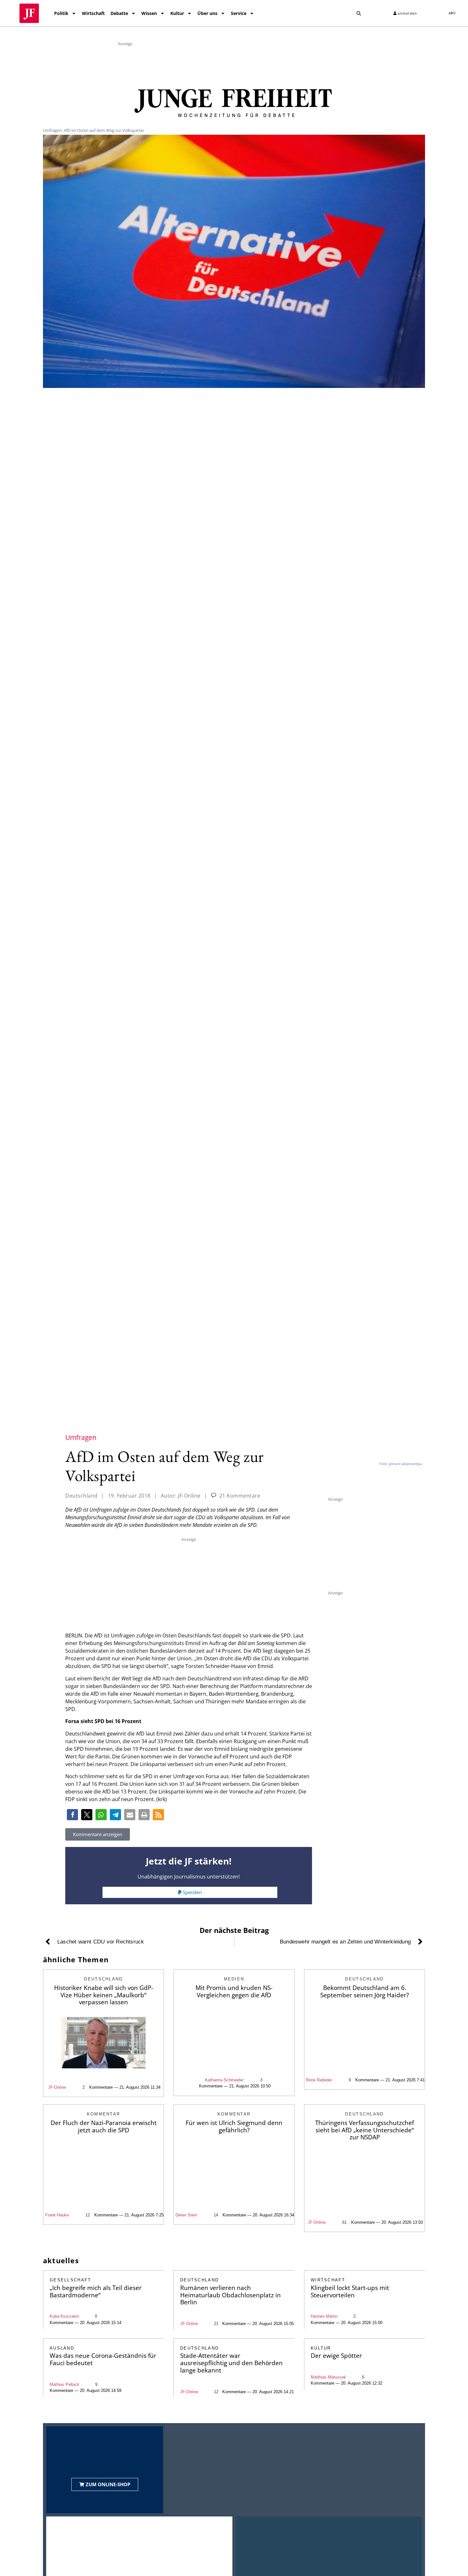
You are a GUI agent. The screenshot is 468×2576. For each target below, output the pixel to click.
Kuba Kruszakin (64, 2316)
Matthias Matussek (328, 2377)
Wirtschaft (93, 13)
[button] (359, 13)
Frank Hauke (57, 2215)
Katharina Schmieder (224, 2080)
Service (239, 13)
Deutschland (82, 1496)
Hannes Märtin (324, 2316)
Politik (61, 13)
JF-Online (57, 2087)
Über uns (207, 13)
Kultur (177, 13)
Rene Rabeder (319, 2080)
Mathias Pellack (64, 2384)
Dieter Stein (186, 2215)
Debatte (119, 13)
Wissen (149, 13)
